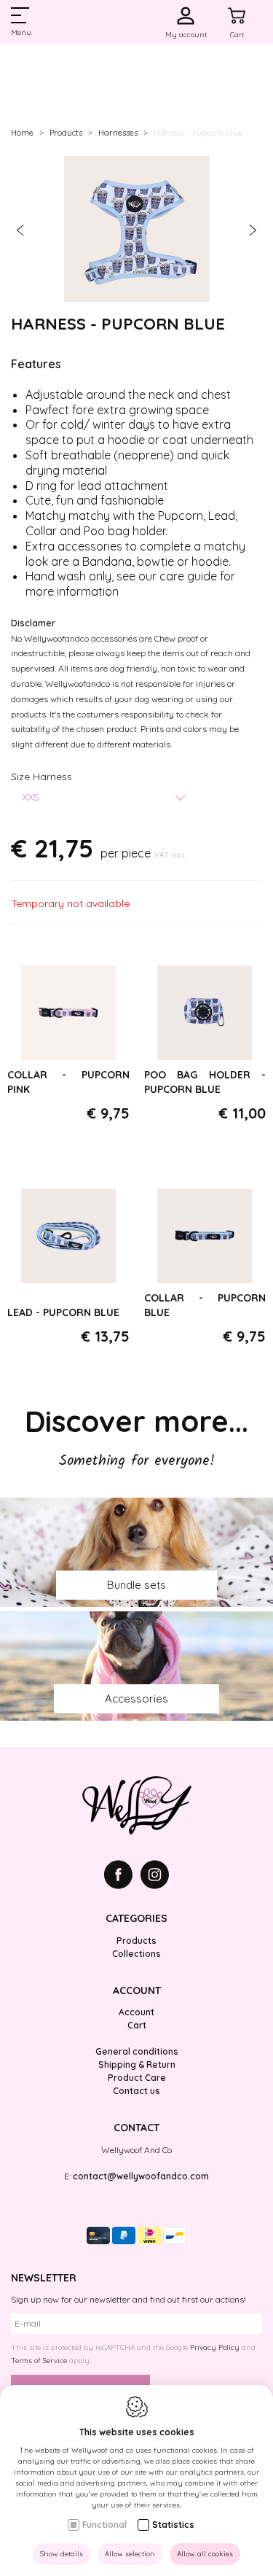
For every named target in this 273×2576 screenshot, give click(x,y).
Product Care (137, 2078)
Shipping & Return (137, 2065)
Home (22, 133)
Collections (136, 1954)
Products (66, 133)
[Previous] (20, 231)
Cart (137, 2025)
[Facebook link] (122, 1876)
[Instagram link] (155, 1876)
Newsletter (44, 2278)
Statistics (173, 2525)
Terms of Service (39, 2361)
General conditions (137, 2051)
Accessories (136, 1698)
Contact (136, 2128)
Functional (104, 2525)
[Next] (253, 231)
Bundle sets (136, 1585)
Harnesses (118, 133)
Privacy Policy (215, 2347)
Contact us (136, 2091)
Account (137, 1991)
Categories (136, 1918)
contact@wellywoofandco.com (141, 2176)
